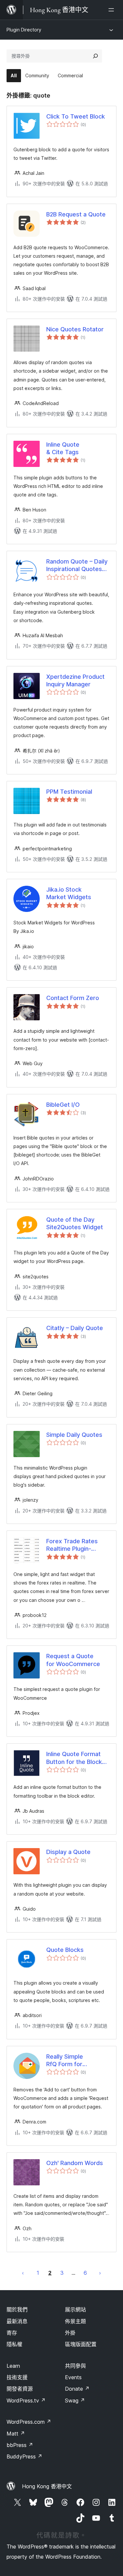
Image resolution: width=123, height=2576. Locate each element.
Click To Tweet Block (76, 116)
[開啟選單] (113, 10)
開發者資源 (20, 2389)
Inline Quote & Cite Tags (63, 448)
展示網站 (75, 2309)
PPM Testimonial (69, 792)
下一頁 (100, 2273)
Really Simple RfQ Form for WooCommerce (68, 2061)
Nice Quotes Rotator (75, 329)
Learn (13, 2366)
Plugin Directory (24, 30)
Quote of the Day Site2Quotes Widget (75, 1223)
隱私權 (14, 2344)
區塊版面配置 (81, 2344)
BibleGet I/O (63, 1105)
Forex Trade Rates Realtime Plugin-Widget (72, 1545)
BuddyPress (24, 2456)
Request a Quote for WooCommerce (73, 1660)
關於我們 (17, 2309)
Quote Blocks (65, 1950)
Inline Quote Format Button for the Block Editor (74, 1758)
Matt (16, 2434)
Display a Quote (68, 1852)
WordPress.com (29, 2422)
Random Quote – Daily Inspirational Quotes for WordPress (77, 565)
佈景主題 (75, 2321)
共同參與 (75, 2366)
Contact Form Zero (73, 998)
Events (73, 2377)
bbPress (20, 2445)
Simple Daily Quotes (74, 1435)
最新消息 (17, 2321)
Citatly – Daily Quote (75, 1328)
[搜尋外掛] (95, 56)
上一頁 (23, 2273)
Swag (75, 2400)
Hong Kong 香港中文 (47, 2486)
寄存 (12, 2333)
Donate (77, 2389)
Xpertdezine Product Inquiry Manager (75, 680)
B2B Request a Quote (76, 214)
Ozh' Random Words (75, 2163)
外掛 (70, 2333)
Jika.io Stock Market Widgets (69, 893)
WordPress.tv (26, 2400)
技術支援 (17, 2377)
